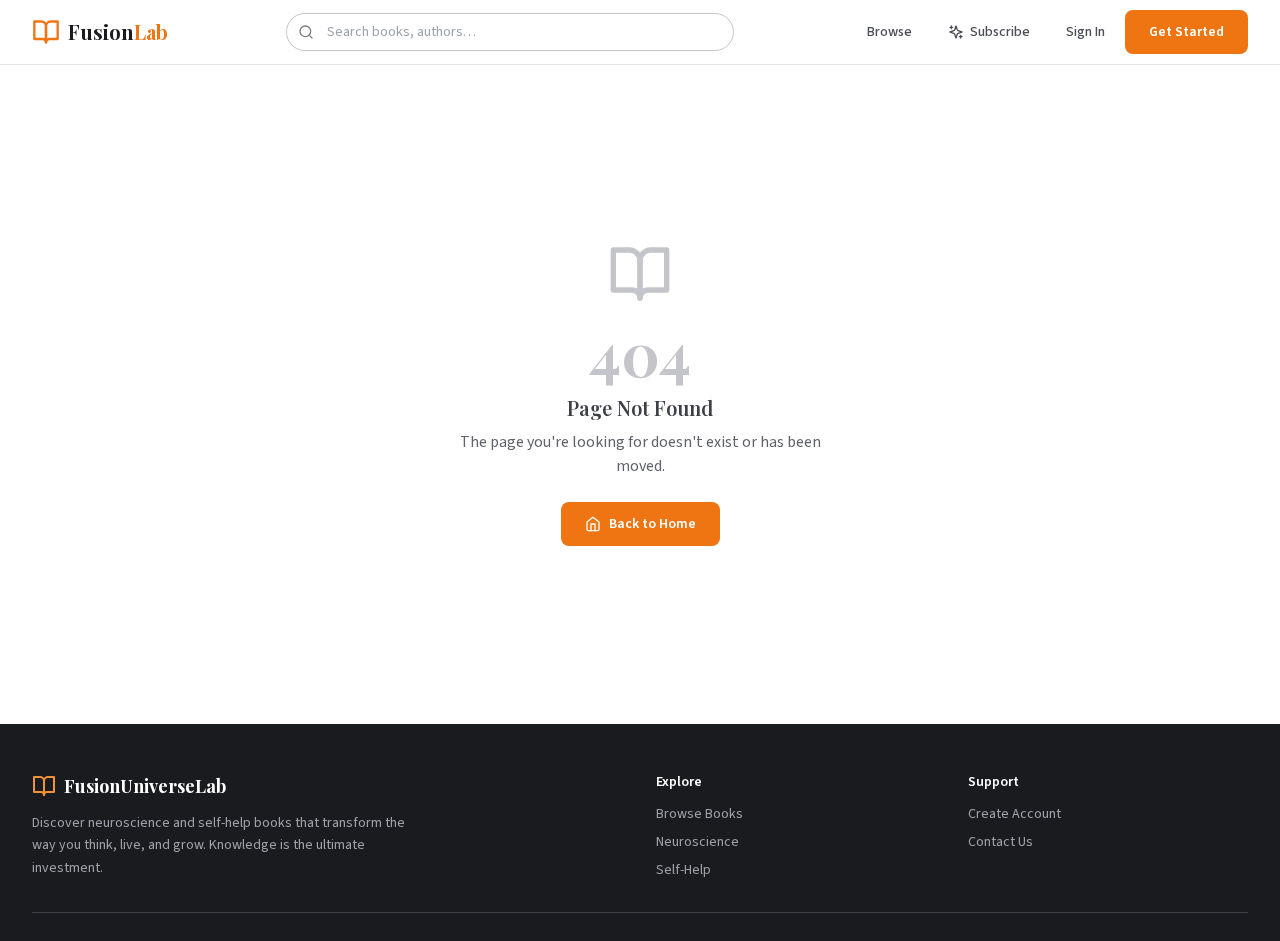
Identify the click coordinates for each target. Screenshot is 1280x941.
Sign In (1085, 32)
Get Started (1186, 32)
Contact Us (1000, 842)
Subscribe (1000, 32)
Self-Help (683, 870)
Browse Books (699, 814)
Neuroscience (697, 842)
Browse (889, 32)
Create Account (1014, 814)
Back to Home (652, 524)
